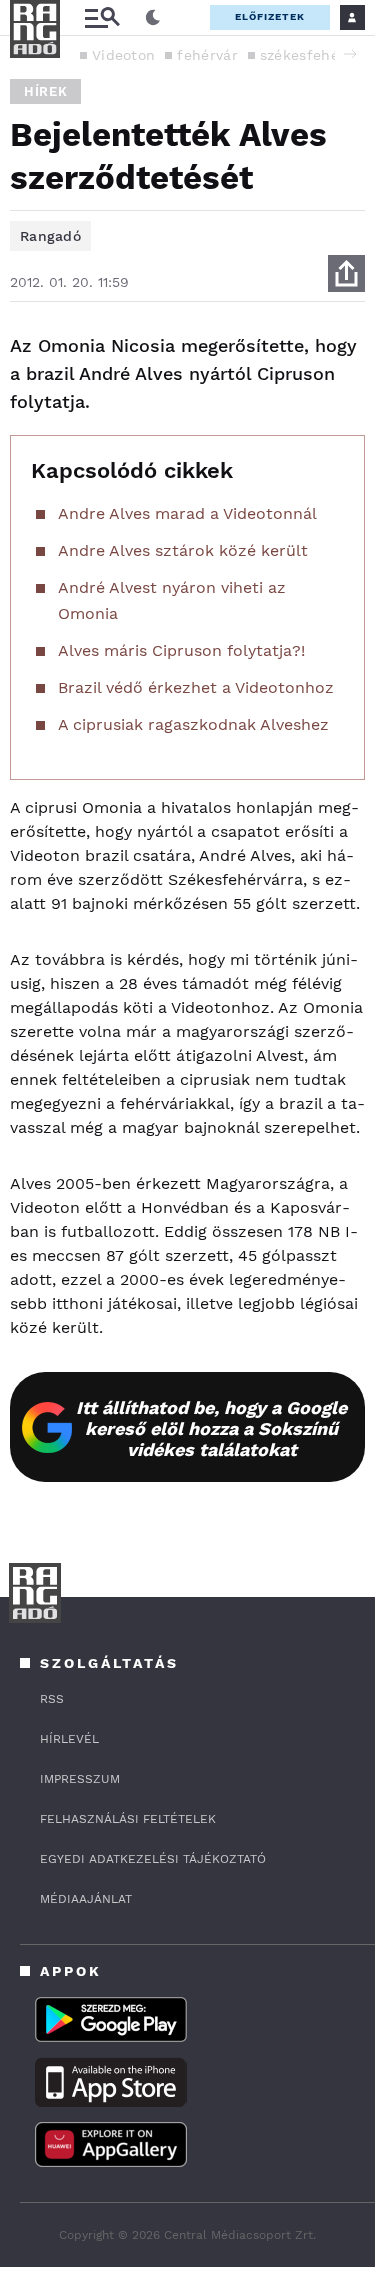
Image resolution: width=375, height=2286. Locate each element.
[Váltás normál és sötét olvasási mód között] (153, 18)
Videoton (123, 55)
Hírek (45, 91)
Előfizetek (270, 16)
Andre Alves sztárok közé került (183, 550)
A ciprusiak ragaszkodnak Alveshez (193, 724)
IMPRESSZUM (80, 1779)
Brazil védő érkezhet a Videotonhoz (196, 687)
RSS (52, 1699)
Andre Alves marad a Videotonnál (187, 513)
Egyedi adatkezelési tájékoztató (153, 1859)
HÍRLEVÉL (69, 1739)
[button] (350, 54)
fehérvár (207, 55)
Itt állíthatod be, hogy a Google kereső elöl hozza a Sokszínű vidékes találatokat (211, 1428)
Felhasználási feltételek (128, 1819)
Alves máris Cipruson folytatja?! (181, 650)
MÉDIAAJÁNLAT (86, 1899)
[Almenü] (102, 17)
